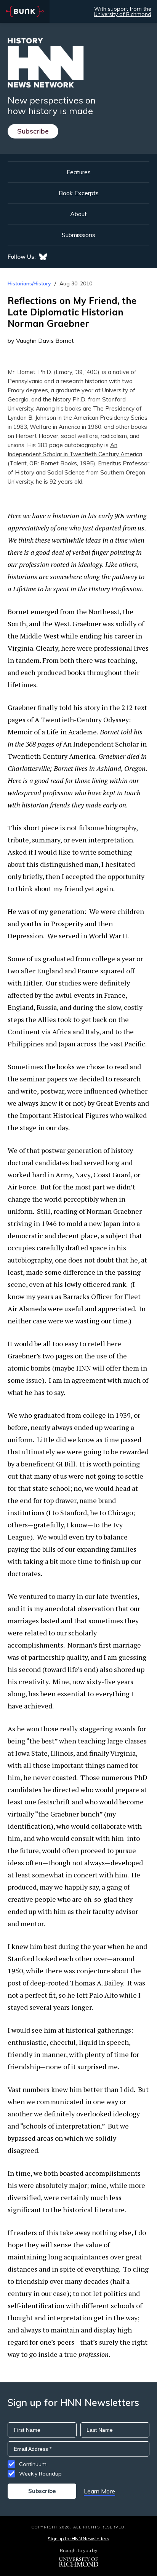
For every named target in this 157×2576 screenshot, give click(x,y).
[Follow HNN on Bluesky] (43, 257)
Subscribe (33, 131)
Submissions (78, 235)
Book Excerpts (79, 193)
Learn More (99, 2491)
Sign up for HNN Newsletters (78, 2539)
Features (79, 172)
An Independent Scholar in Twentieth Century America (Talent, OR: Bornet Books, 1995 (75, 454)
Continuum (33, 2464)
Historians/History (29, 283)
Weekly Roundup (40, 2474)
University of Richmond (123, 14)
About (78, 214)
